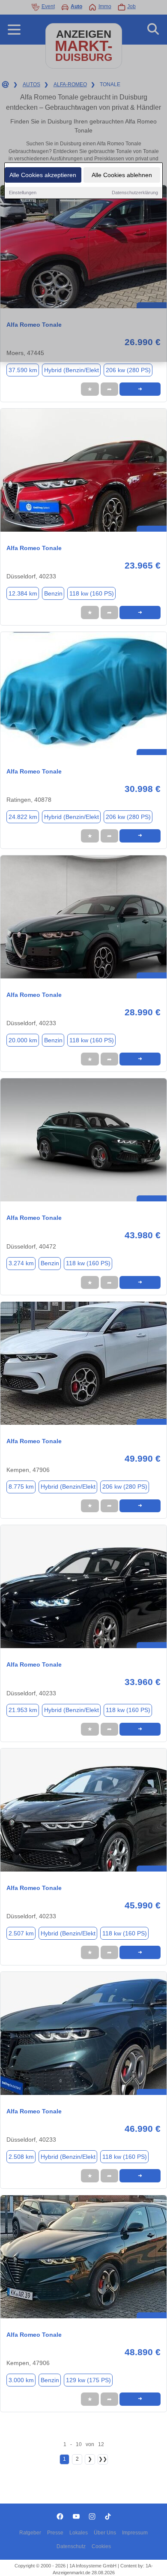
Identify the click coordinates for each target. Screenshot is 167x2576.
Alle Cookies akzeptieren (43, 175)
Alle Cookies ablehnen (122, 175)
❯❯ (103, 2459)
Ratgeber (30, 2533)
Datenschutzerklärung (135, 193)
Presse (55, 2533)
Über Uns (105, 2533)
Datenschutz (71, 2546)
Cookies (101, 2546)
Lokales (79, 2533)
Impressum (135, 2533)
